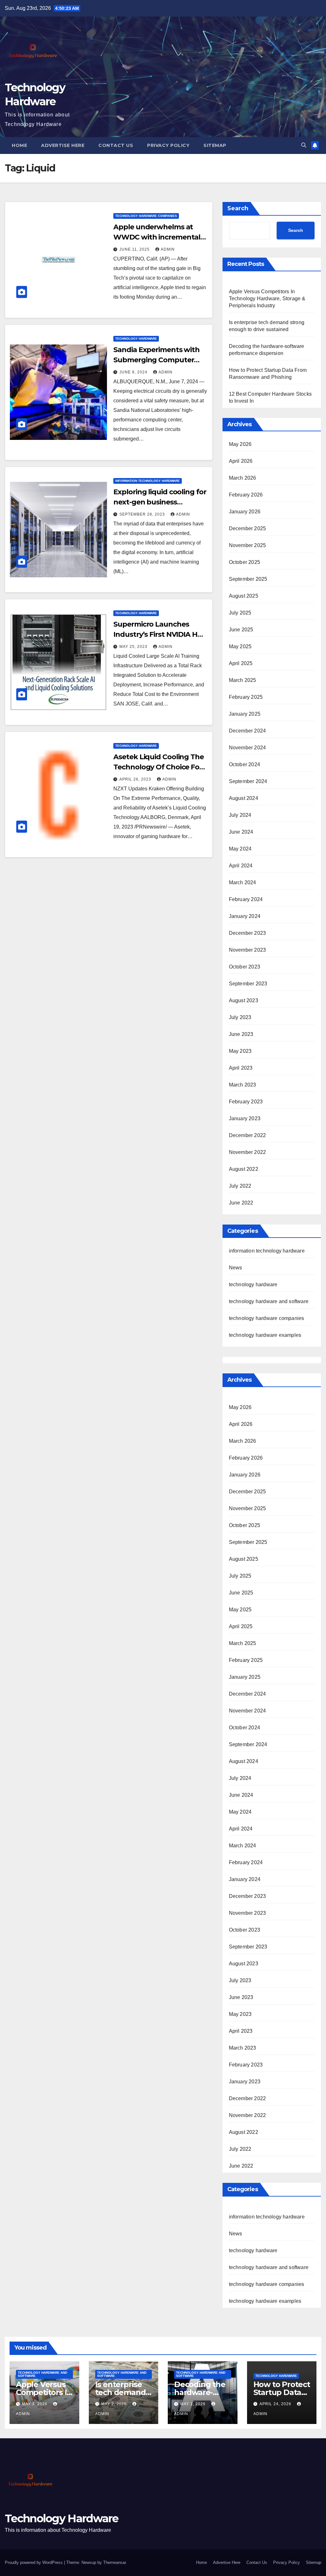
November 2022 (248, 1152)
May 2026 (240, 444)
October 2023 (244, 967)
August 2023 (244, 1000)
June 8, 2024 (134, 372)
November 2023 (248, 950)
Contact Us (116, 145)
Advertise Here (63, 145)
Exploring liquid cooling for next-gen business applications (160, 502)
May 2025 (240, 646)
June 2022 (241, 1203)
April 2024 (241, 866)
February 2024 (246, 899)
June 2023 (241, 1034)
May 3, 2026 (35, 2404)
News (236, 1268)
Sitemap (215, 145)
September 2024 (248, 781)
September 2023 (248, 984)
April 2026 (241, 461)
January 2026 (245, 512)
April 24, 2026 (276, 2404)
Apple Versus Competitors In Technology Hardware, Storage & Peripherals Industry (267, 299)
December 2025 (248, 528)
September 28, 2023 (143, 514)
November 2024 (248, 748)
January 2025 (245, 714)
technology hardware (136, 339)
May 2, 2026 (115, 2404)
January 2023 (245, 1118)
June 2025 (241, 630)
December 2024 (248, 731)
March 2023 (243, 1085)
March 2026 (243, 478)
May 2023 (240, 1051)
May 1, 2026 (194, 2404)
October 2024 (244, 764)
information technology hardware (148, 481)
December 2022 (248, 1135)
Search (238, 208)
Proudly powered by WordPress (34, 2562)
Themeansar (114, 2562)
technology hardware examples (265, 1335)
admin (168, 249)
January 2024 (245, 916)
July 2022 (240, 1186)
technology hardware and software (269, 1301)
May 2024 (240, 849)
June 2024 (241, 832)
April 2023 (241, 1068)
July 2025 (240, 613)
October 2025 (244, 562)
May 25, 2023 (134, 647)
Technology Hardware (62, 2518)
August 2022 (244, 1169)
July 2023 (240, 1017)
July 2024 (240, 815)
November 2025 (248, 545)
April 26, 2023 (136, 779)
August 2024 (244, 798)
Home (19, 145)
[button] (304, 145)
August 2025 (244, 596)
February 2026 (246, 495)
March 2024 (243, 882)
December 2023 (248, 933)
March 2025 (243, 680)
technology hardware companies (146, 216)
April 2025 (241, 663)
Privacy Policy (168, 145)
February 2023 (246, 1102)
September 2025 (248, 579)
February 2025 (246, 697)
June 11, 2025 (135, 249)
